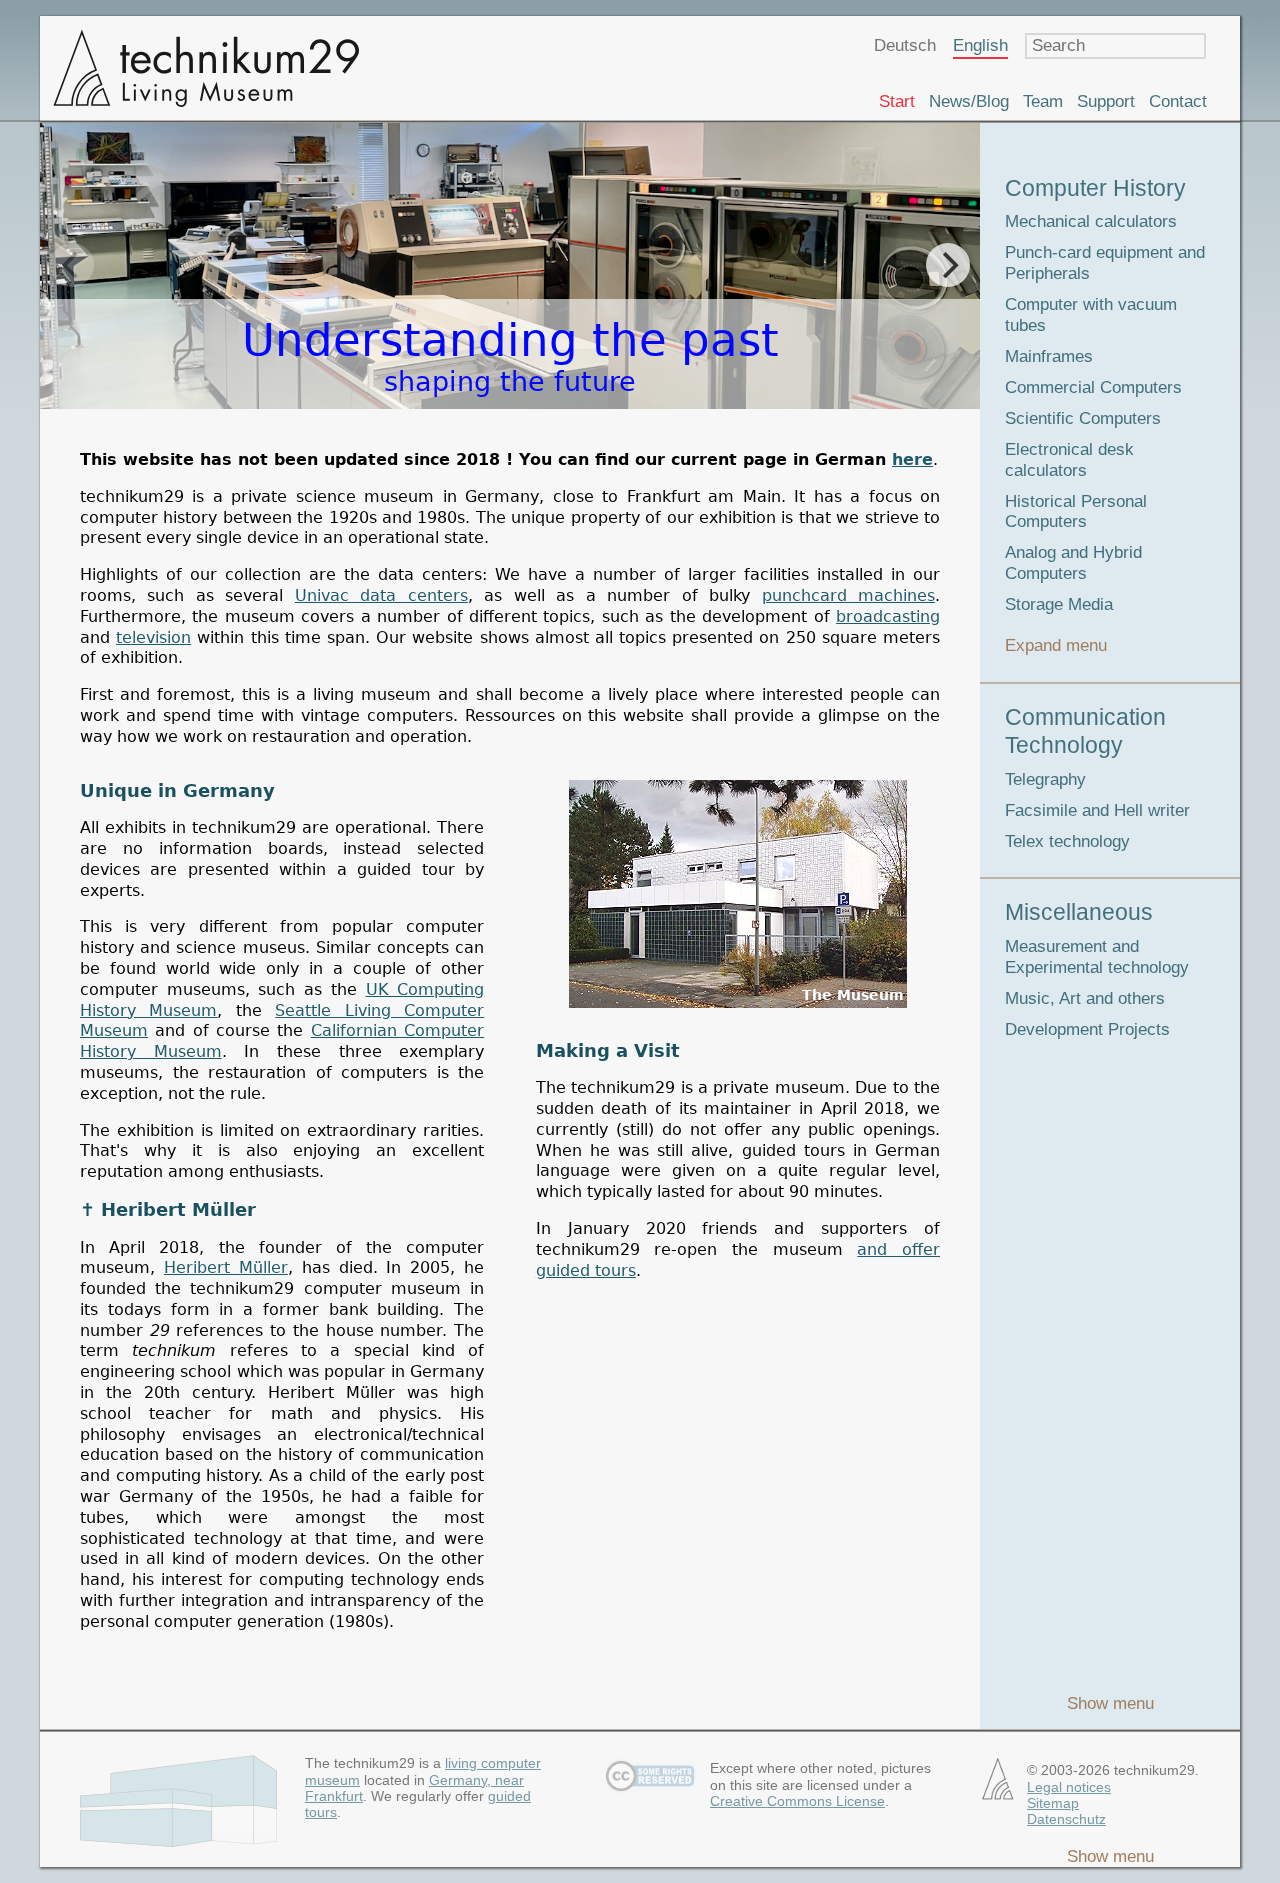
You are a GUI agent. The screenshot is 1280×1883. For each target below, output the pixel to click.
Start (897, 101)
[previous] (72, 265)
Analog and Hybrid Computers (1073, 563)
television (153, 637)
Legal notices (1069, 1787)
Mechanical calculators (1091, 221)
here (912, 459)
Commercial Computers (1093, 387)
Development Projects (1087, 1029)
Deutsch (905, 45)
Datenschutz (1066, 1819)
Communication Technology (1085, 731)
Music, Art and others (1085, 998)
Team (1043, 101)
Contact (1178, 101)
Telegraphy (1045, 779)
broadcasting (888, 616)
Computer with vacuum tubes (1091, 315)
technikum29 (205, 68)
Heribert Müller (226, 1267)
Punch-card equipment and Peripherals (1105, 263)
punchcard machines (848, 595)
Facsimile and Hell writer (1097, 810)
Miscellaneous (1079, 912)
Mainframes (1049, 356)
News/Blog (969, 101)
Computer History (1095, 188)
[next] (948, 265)
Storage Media (1059, 604)
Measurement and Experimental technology (1097, 957)
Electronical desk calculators (1069, 460)
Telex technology (1067, 841)
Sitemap (1053, 1803)
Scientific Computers (1083, 418)
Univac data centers (381, 595)
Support (1106, 101)
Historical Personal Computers (1076, 512)
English (980, 45)
